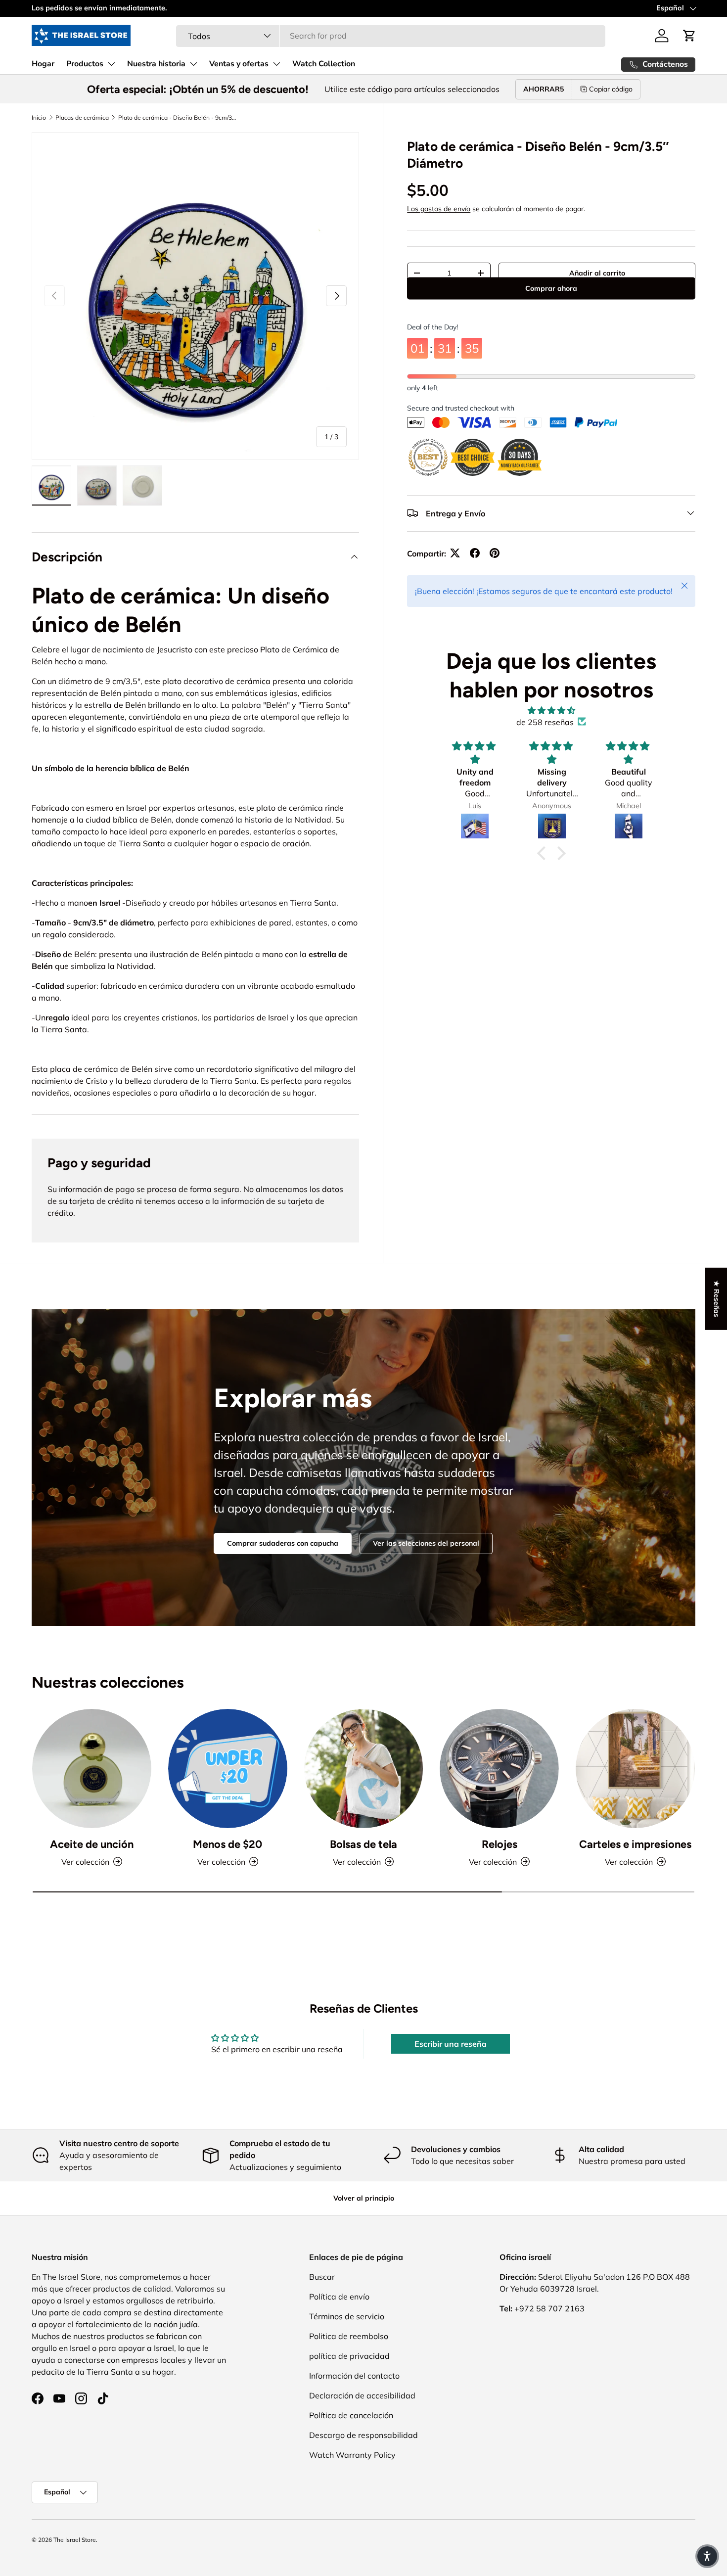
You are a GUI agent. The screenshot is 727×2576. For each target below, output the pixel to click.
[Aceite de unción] (92, 1769)
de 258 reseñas (545, 722)
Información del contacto (354, 2376)
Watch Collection (324, 64)
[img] (551, 710)
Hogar (43, 64)
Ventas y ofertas (239, 64)
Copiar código (611, 89)
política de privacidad (349, 2356)
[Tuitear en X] (455, 553)
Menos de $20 (227, 1844)
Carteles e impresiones (635, 1844)
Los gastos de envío (439, 208)
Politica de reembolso (349, 2336)
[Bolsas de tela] (364, 1769)
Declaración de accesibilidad (362, 2395)
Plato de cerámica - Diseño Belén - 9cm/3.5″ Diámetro (178, 117)
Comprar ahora (551, 302)
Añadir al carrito (597, 273)
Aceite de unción (92, 1844)
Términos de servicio (347, 2316)
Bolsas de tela (363, 1844)
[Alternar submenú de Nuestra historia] (193, 64)
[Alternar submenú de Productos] (111, 64)
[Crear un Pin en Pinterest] (495, 553)
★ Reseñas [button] (717, 1299)
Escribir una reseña (451, 2044)
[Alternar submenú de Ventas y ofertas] (276, 64)
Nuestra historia (156, 64)
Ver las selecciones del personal (426, 1543)
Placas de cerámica (82, 117)
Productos (85, 64)
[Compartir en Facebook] (475, 553)
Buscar (322, 2277)
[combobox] (391, 36)
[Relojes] (499, 1769)
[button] (689, 36)
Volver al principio (364, 2198)
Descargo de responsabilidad (363, 2435)
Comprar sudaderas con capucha (283, 1543)
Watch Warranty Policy (352, 2455)
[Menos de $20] (228, 1769)
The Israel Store (75, 2540)
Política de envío (339, 2297)
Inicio (39, 117)
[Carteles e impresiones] (635, 1769)
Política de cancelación (351, 2415)
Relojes (500, 1844)
